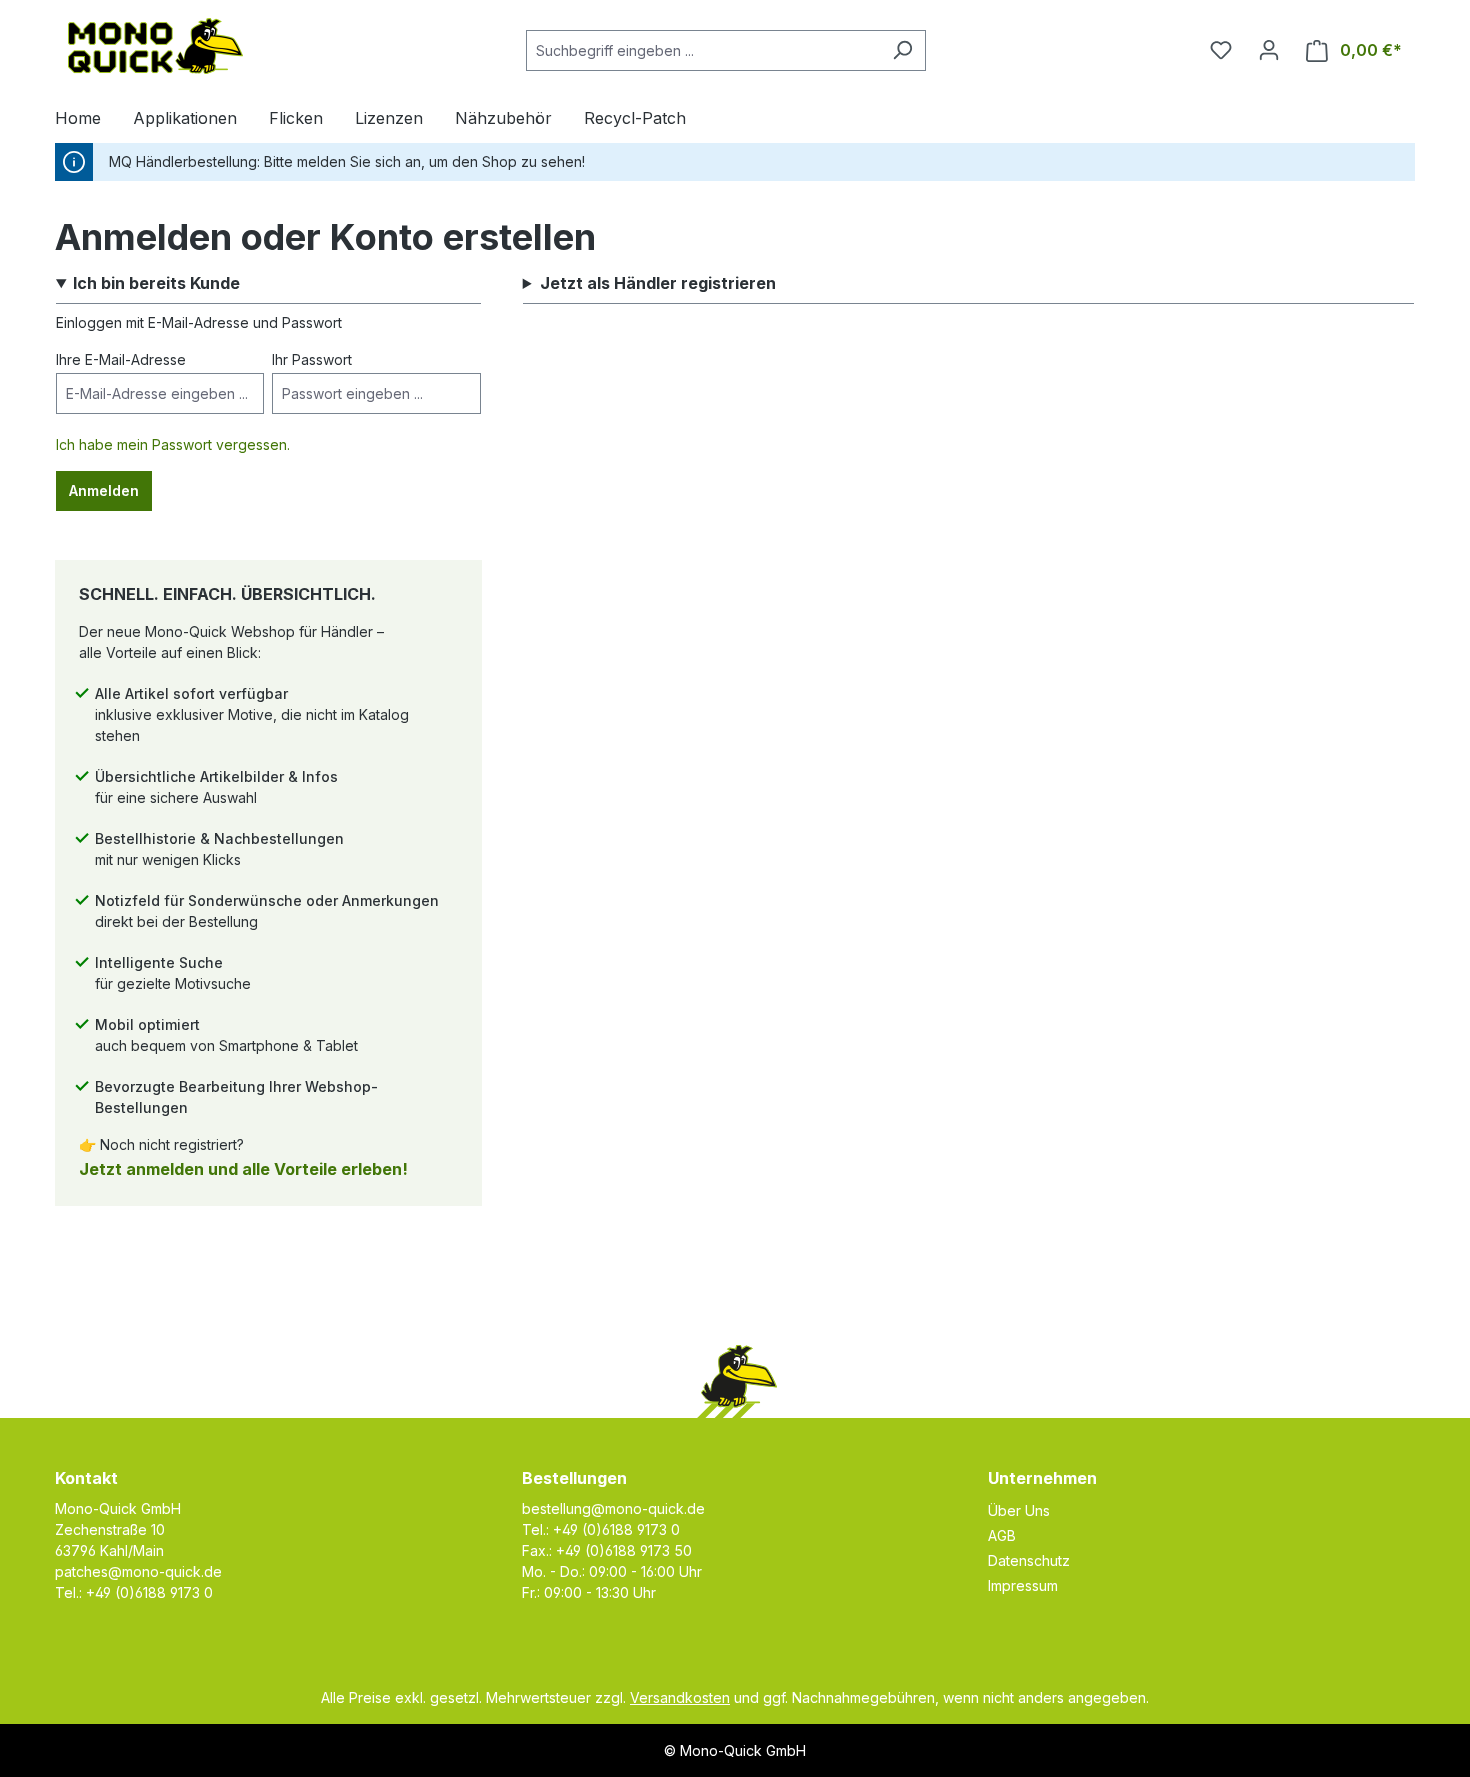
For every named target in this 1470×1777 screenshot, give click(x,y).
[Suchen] (902, 50)
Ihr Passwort (312, 359)
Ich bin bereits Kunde (156, 283)
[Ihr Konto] (1269, 50)
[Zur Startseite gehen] (155, 46)
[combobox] (703, 50)
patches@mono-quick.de (138, 1571)
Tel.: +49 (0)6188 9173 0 (134, 1592)
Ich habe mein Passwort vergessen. (173, 444)
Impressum (1023, 1585)
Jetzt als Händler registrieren (658, 283)
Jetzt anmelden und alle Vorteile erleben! (243, 1169)
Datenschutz (1029, 1560)
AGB (1002, 1535)
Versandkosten (680, 1697)
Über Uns (1019, 1510)
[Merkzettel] (1221, 50)
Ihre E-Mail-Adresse (121, 359)
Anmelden (104, 490)
